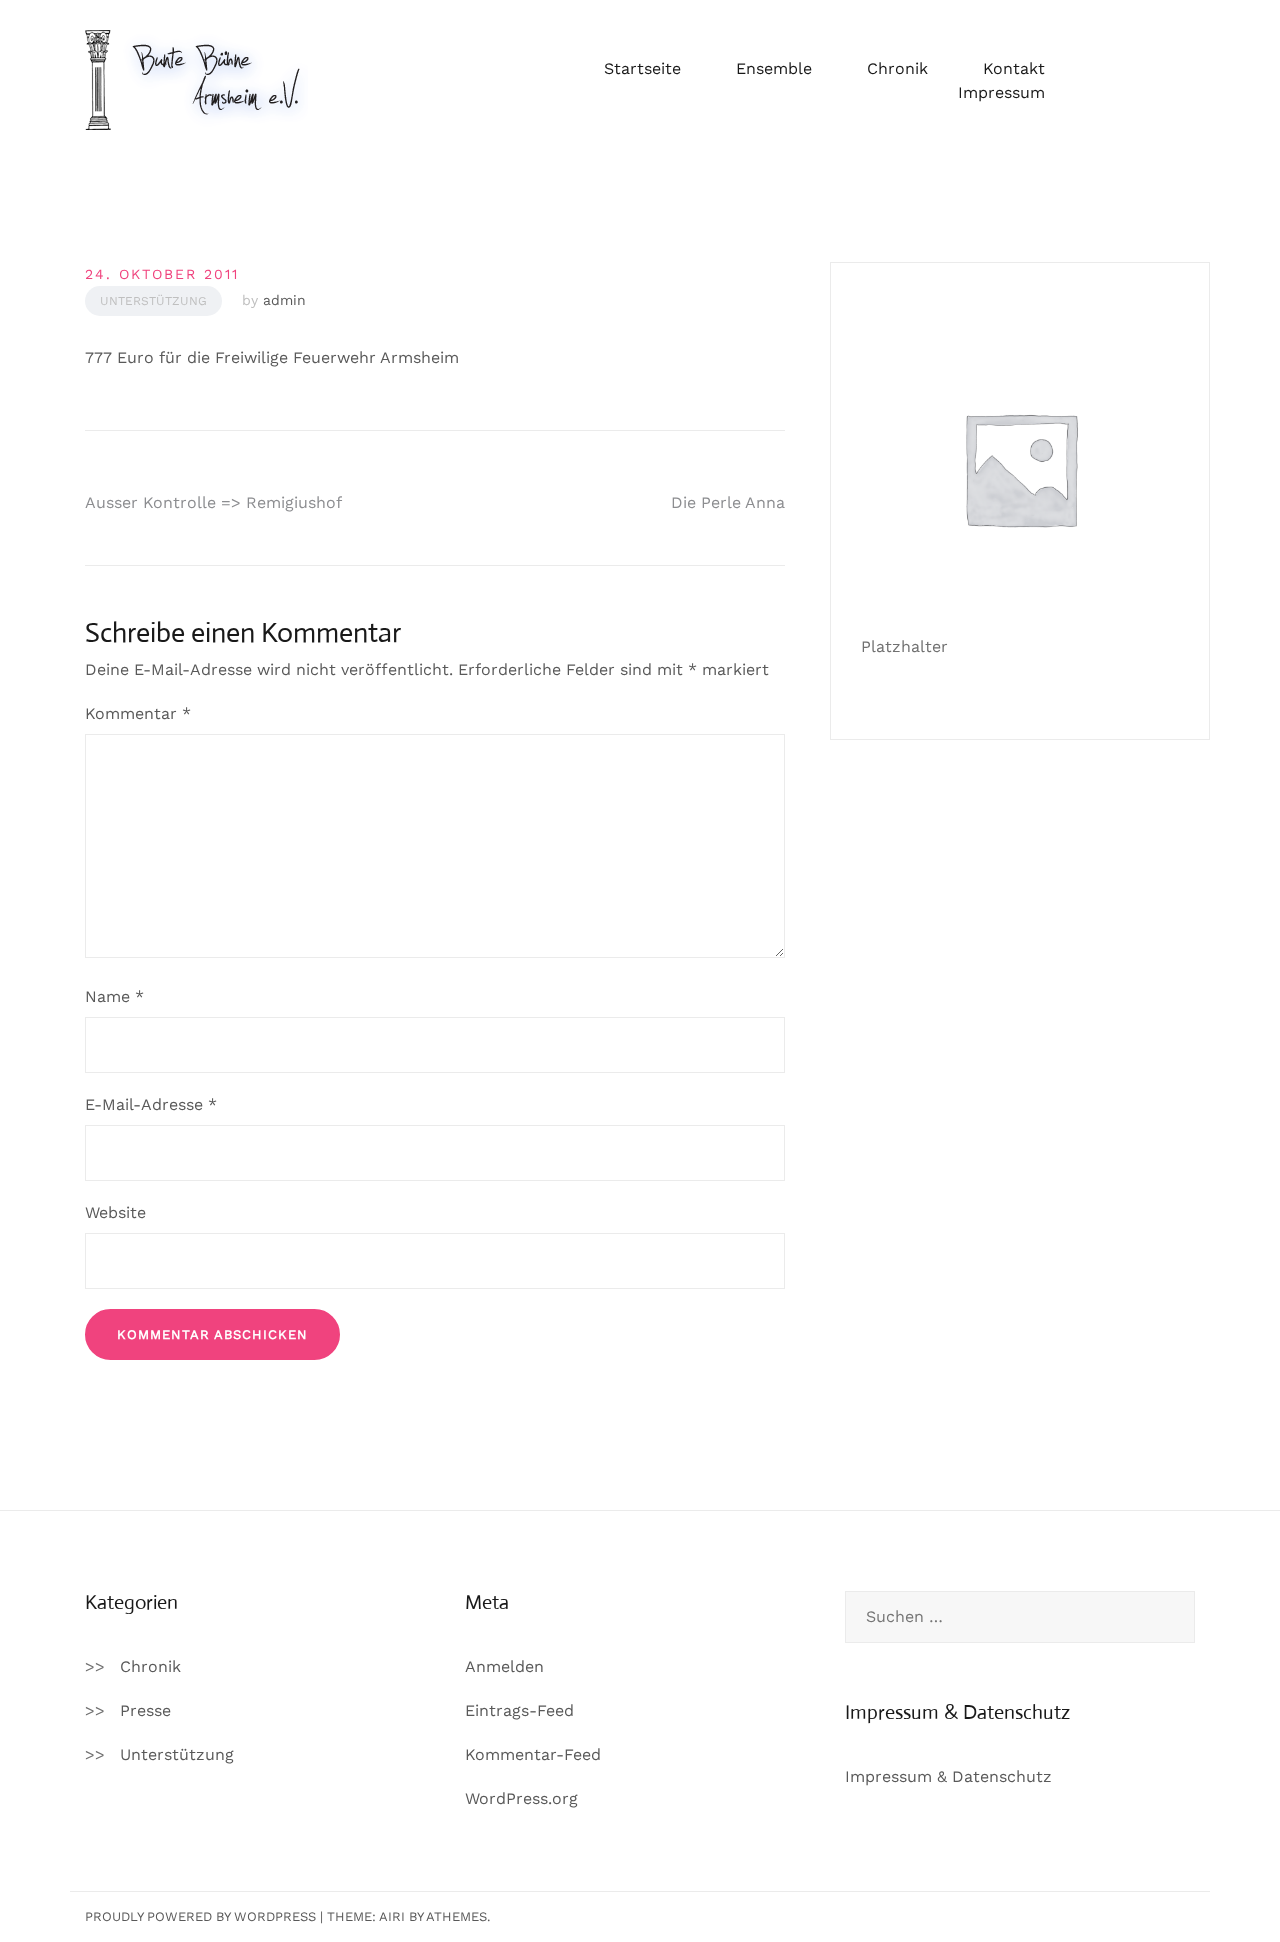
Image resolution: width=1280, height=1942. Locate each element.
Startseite (642, 68)
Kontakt (1014, 68)
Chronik (897, 68)
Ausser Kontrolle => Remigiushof (213, 502)
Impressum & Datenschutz (948, 1776)
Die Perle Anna (728, 502)
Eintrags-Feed (519, 1710)
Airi (392, 1916)
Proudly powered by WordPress (200, 1916)
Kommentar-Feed (533, 1754)
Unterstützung (153, 301)
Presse (145, 1710)
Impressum (1001, 92)
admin (284, 300)
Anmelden (504, 1666)
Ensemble (774, 68)
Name (114, 996)
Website (115, 1212)
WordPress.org (521, 1798)
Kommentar (138, 713)
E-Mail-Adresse (151, 1104)
